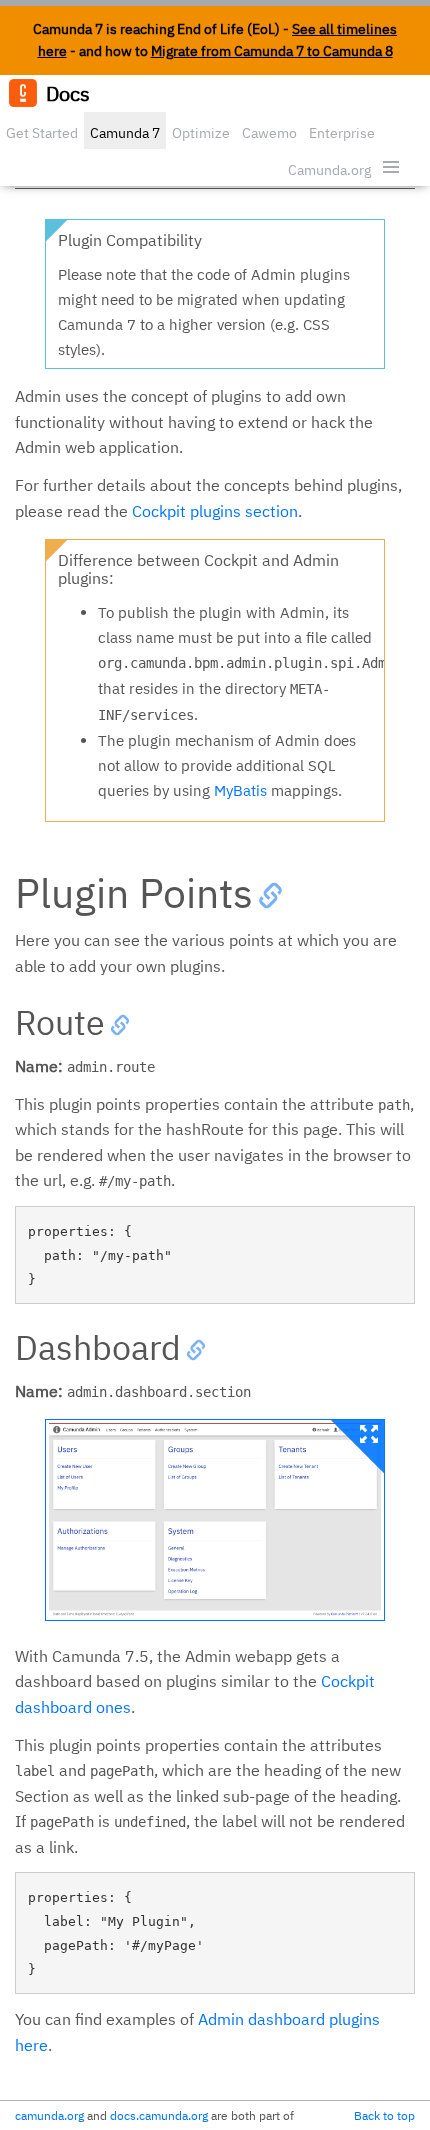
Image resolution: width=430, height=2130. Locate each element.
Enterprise (342, 133)
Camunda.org (329, 170)
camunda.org (49, 2115)
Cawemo (269, 133)
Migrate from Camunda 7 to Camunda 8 (272, 51)
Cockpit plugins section (215, 511)
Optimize (201, 133)
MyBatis (240, 790)
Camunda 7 (125, 133)
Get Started (42, 133)
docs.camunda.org (159, 2115)
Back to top (384, 2115)
